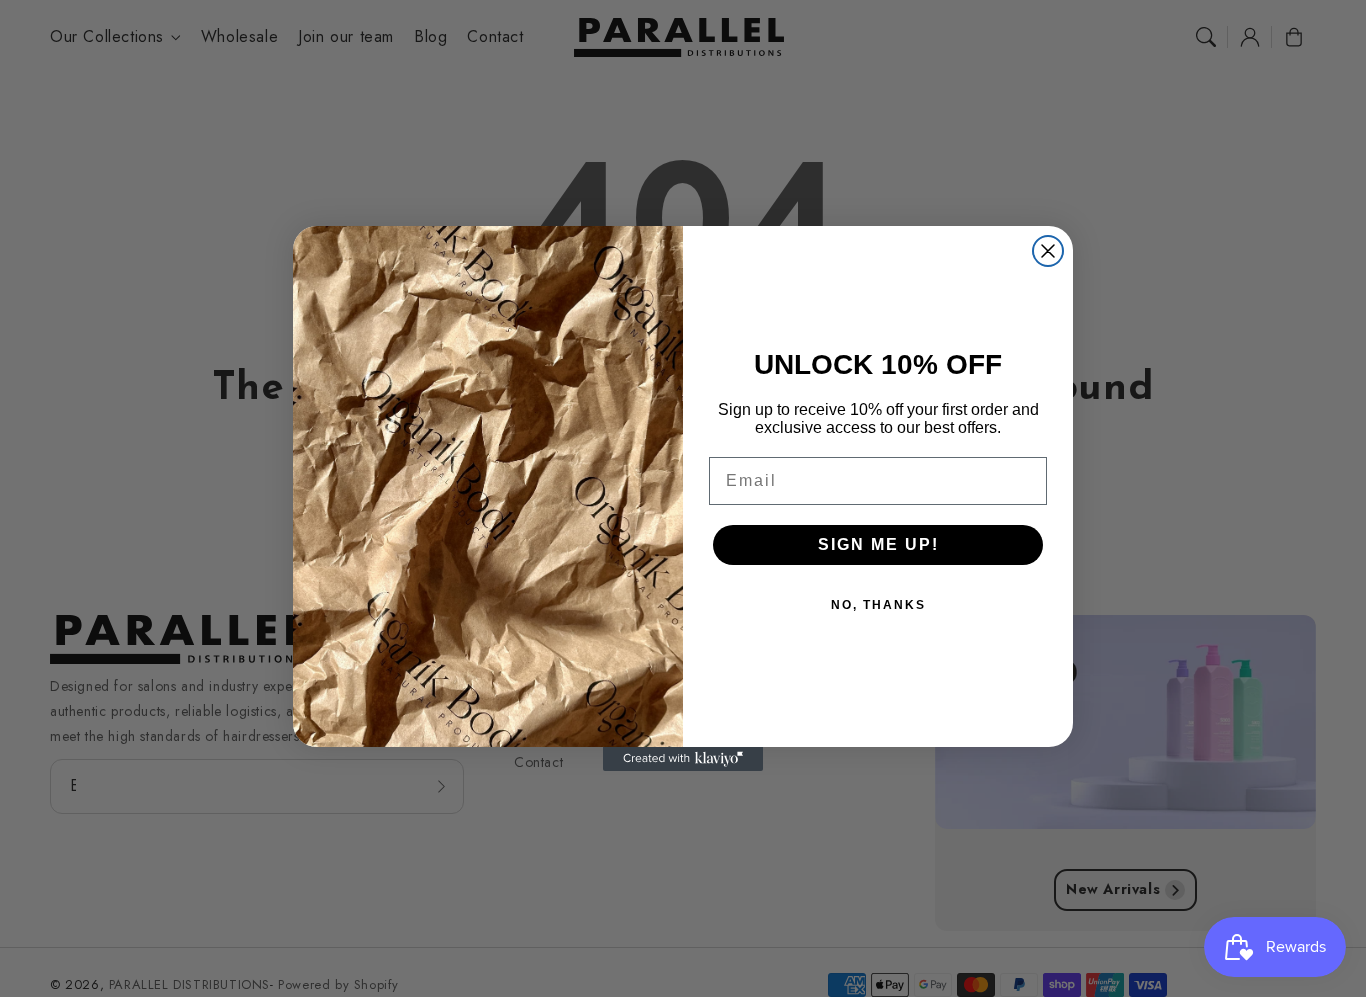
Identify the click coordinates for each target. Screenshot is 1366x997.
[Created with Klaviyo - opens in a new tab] (683, 759)
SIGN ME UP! (878, 544)
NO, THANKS (878, 605)
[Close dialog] (1048, 251)
